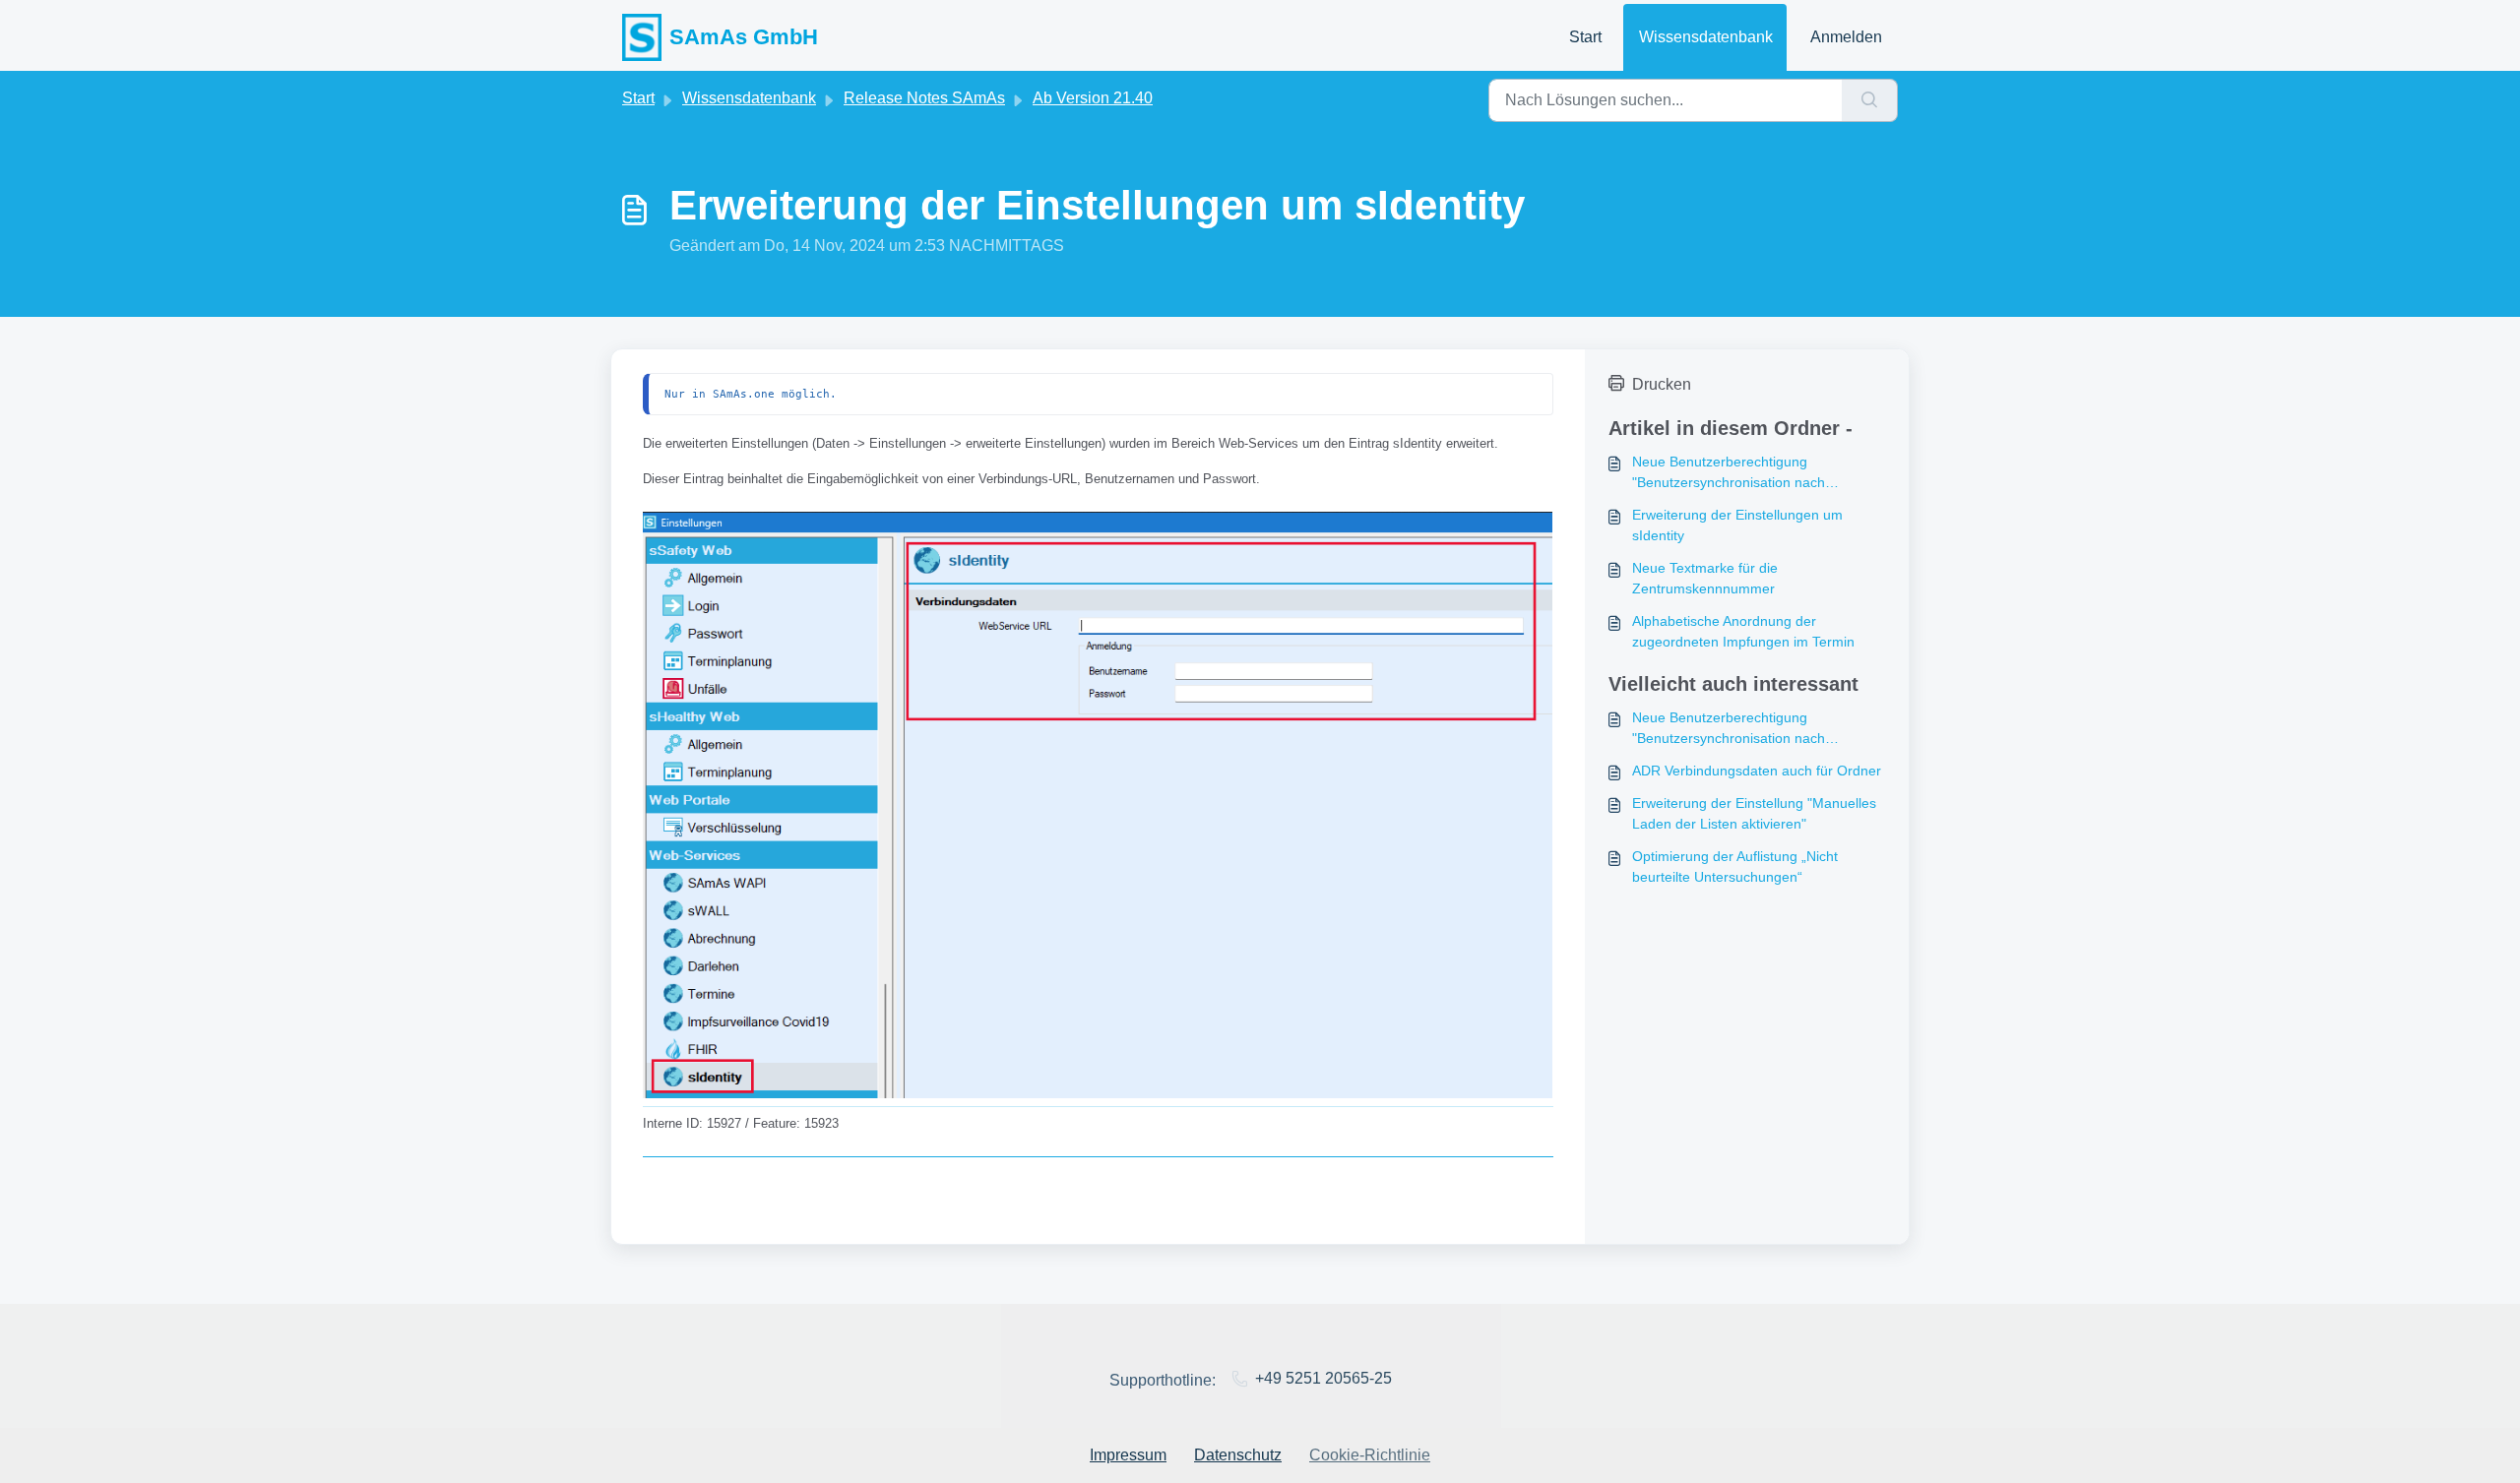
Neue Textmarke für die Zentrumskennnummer (1705, 578)
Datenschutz (1238, 1455)
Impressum (1128, 1455)
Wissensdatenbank (1706, 37)
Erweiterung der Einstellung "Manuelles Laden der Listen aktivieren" (1754, 813)
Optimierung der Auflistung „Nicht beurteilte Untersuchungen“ (1735, 866)
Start (1585, 37)
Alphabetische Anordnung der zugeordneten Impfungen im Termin (1743, 631)
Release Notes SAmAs (924, 98)
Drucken (1662, 384)
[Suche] (1870, 100)
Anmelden (1846, 37)
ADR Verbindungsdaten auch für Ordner (1757, 771)
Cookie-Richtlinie (1370, 1455)
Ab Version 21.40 (1093, 98)
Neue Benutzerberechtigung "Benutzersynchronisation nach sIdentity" (1729, 473)
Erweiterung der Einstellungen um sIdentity (1737, 525)
